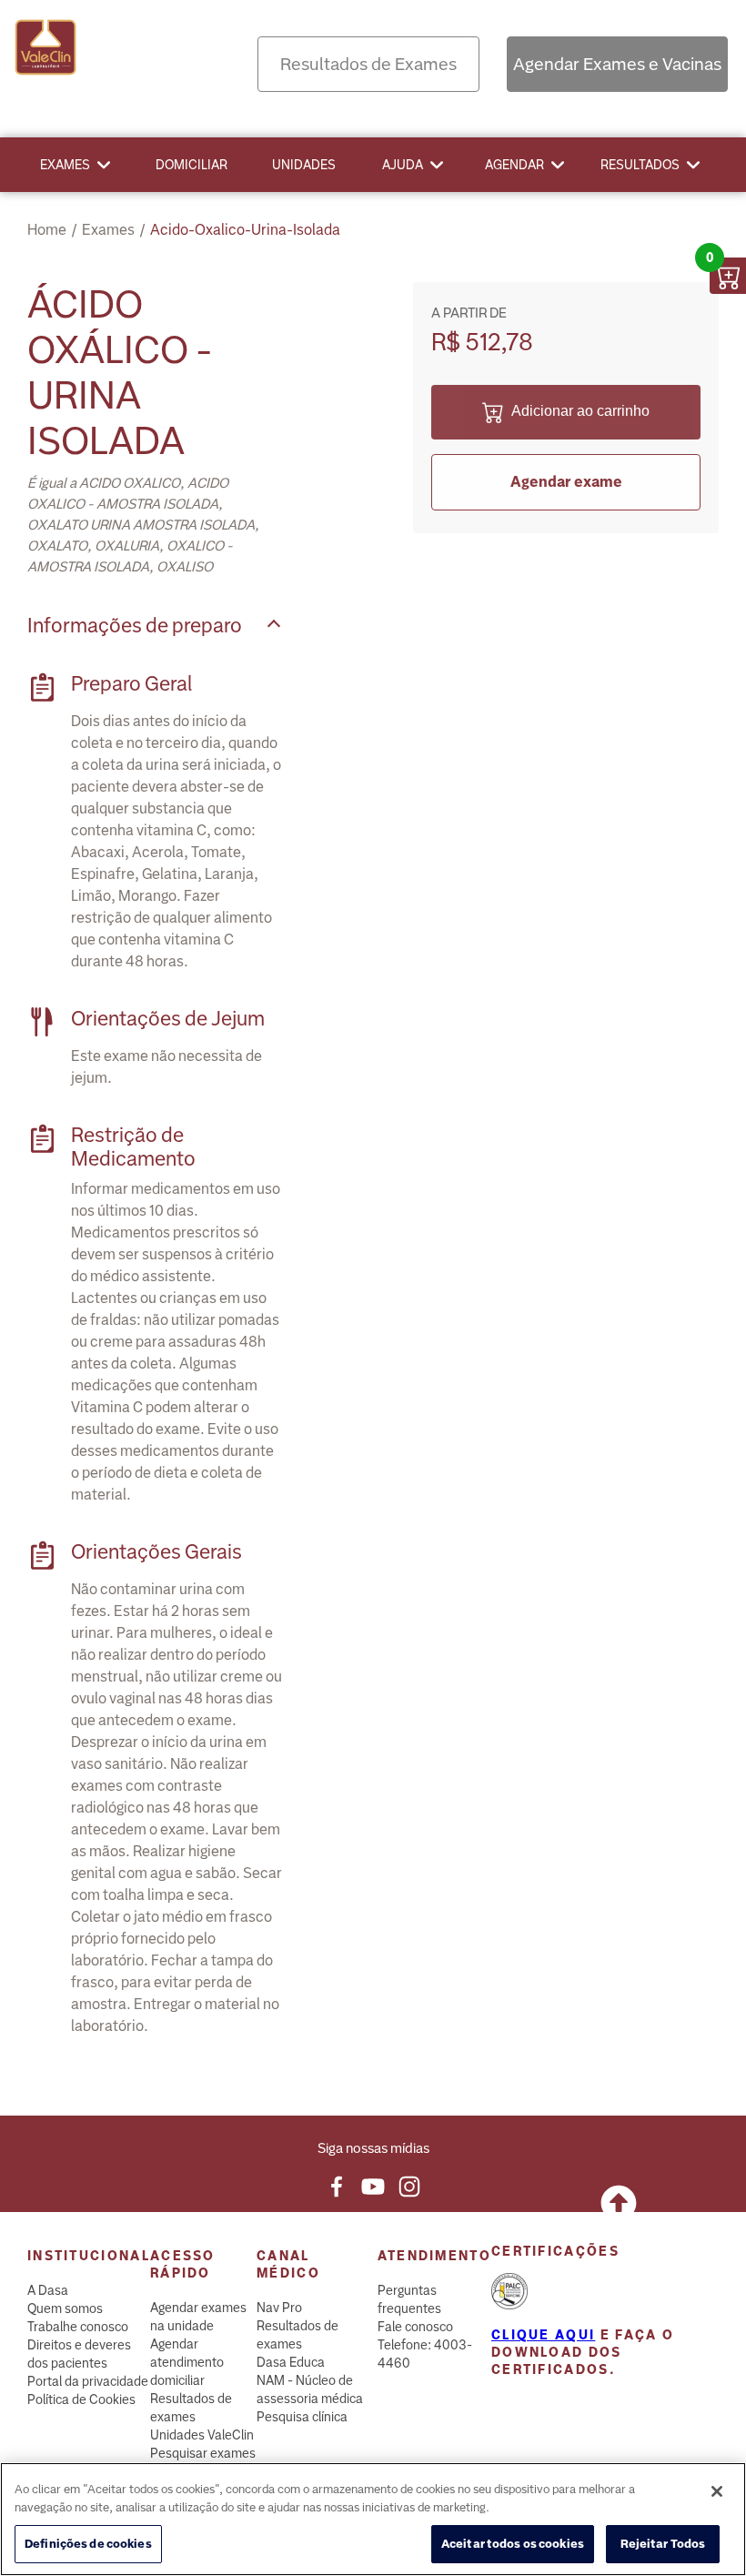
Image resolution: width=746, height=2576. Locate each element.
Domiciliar (192, 165)
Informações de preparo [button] (135, 626)
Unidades (304, 165)
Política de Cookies (81, 2399)
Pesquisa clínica (302, 2417)
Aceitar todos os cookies (513, 2544)
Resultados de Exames (368, 64)
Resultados (640, 165)
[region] (373, 2519)
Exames (65, 165)
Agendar (514, 165)
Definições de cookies (88, 2544)
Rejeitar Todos (663, 2544)
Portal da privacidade (88, 2381)
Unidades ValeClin (202, 2435)
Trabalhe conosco (78, 2327)
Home (47, 230)
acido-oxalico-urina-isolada (245, 230)
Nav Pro (279, 2308)
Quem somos (65, 2308)
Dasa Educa (291, 2362)
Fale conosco (415, 2327)
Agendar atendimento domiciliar (187, 2362)
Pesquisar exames (203, 2453)
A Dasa (48, 2290)
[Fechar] (717, 2491)
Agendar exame (566, 482)
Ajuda (403, 165)
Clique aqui (543, 2335)
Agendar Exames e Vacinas (617, 64)
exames (108, 230)
